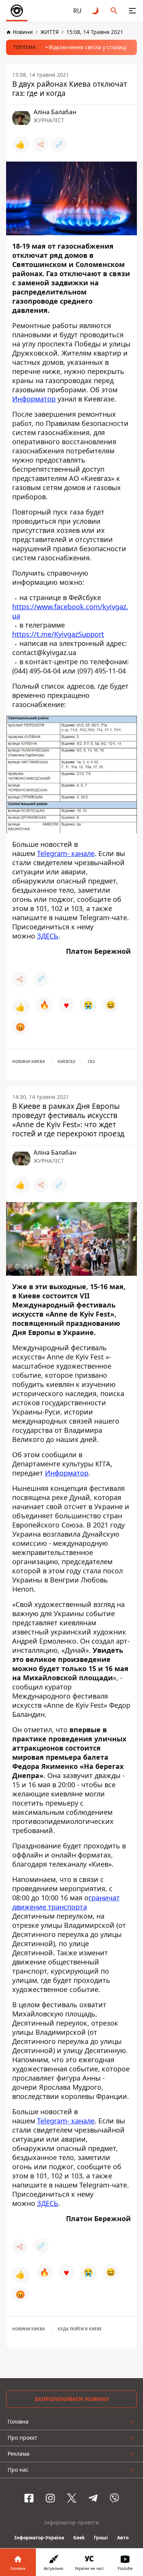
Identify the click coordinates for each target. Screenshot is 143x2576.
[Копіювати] (59, 144)
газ (91, 1061)
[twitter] (72, 2498)
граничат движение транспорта (66, 1902)
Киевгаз (66, 1061)
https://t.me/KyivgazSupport (58, 634)
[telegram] (93, 2498)
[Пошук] (114, 11)
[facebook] (29, 2498)
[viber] (114, 2498)
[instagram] (50, 2498)
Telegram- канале (66, 853)
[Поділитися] (41, 144)
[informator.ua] (17, 11)
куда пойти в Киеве (80, 2329)
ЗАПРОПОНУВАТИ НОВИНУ (71, 2399)
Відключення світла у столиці (88, 47)
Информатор (34, 399)
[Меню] (132, 11)
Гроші (101, 2538)
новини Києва (29, 1061)
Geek (79, 2538)
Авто (123, 2538)
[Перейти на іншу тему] (96, 11)
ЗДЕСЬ (48, 936)
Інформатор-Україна (39, 2538)
